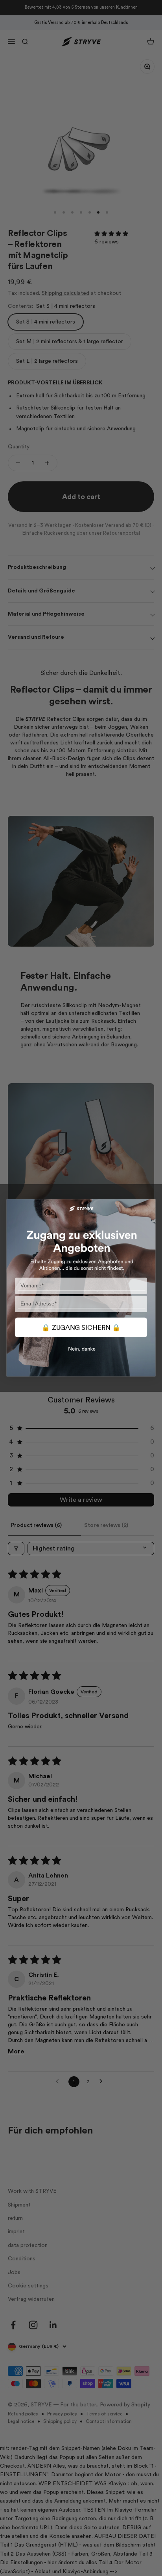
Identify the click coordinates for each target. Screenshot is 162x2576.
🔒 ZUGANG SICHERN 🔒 (81, 1328)
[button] (81, 1357)
